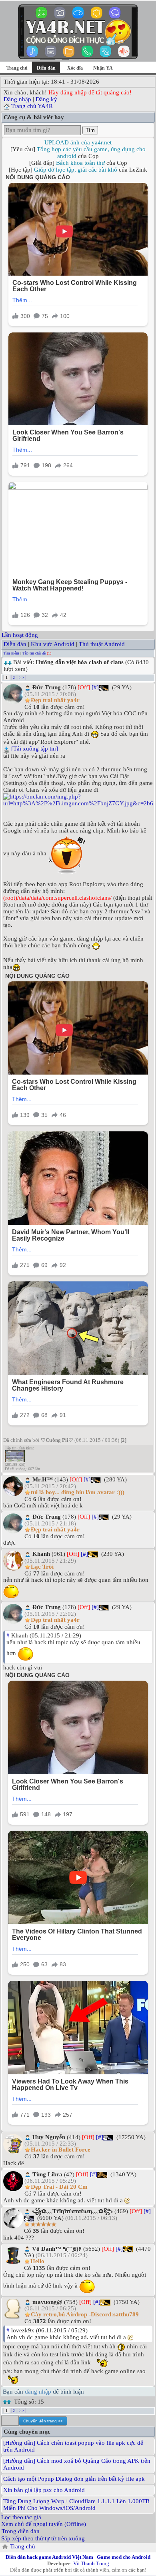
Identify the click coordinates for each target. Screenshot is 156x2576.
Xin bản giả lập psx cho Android (44, 2490)
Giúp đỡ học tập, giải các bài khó (76, 170)
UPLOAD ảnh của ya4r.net (78, 142)
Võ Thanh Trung (91, 2563)
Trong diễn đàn (21, 2531)
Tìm (90, 130)
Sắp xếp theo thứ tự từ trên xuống (43, 2538)
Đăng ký (46, 99)
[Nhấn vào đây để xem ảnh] (78, 800)
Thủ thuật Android (102, 644)
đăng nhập (38, 2392)
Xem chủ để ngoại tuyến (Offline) (44, 2524)
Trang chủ (17, 68)
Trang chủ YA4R (32, 106)
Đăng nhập (17, 99)
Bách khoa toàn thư (80, 163)
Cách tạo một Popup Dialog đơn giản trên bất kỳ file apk (74, 2479)
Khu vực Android (53, 644)
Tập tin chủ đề (34, 653)
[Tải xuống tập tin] (35, 749)
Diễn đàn (15, 644)
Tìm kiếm (11, 653)
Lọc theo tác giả (21, 2517)
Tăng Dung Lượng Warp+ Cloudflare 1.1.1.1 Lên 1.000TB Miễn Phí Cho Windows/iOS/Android (76, 2505)
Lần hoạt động (20, 635)
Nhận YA (103, 68)
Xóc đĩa (75, 68)
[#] (95, 687)
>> (22, 678)
